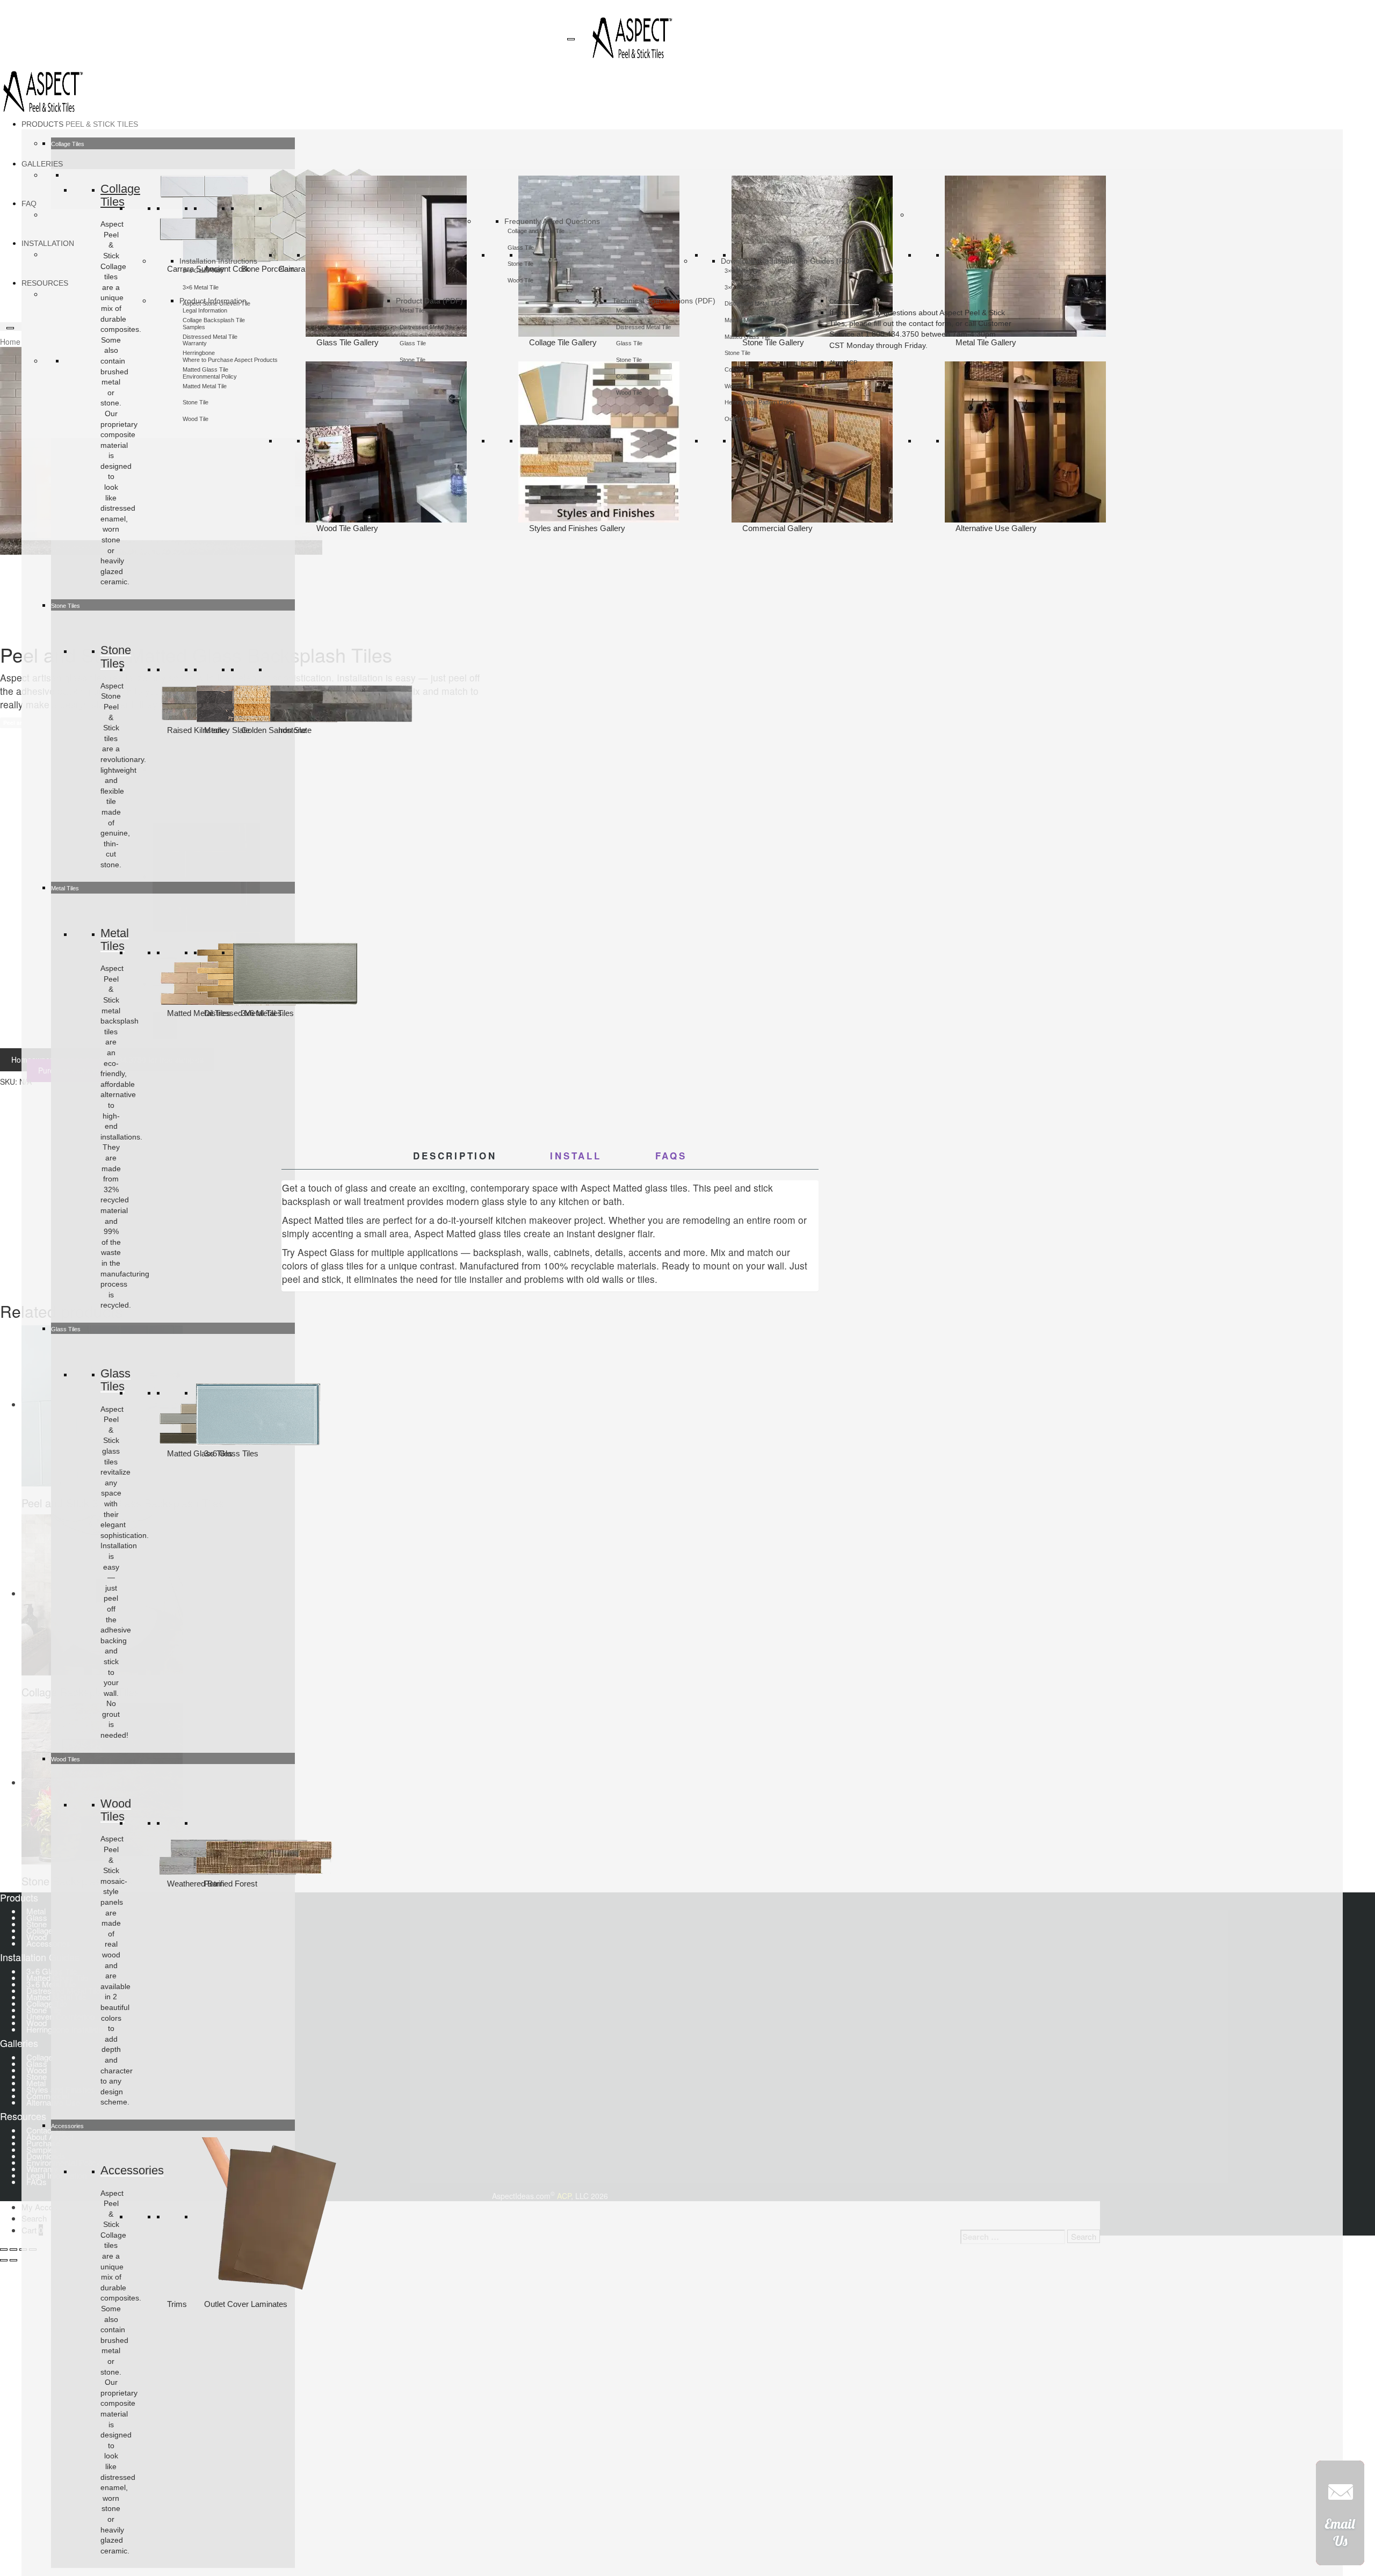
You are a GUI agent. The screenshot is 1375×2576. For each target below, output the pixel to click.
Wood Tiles (116, 1810)
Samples (194, 327)
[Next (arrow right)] (13, 2260)
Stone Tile (412, 360)
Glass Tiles (115, 1380)
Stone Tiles (116, 656)
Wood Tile (196, 419)
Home (10, 342)
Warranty (195, 343)
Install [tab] (576, 1156)
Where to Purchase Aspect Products (230, 360)
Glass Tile (521, 248)
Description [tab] (455, 1156)
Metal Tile (412, 310)
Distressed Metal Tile (427, 327)
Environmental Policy (210, 376)
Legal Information (205, 310)
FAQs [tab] (671, 1156)
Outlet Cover (741, 419)
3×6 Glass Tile (201, 271)
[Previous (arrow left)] (4, 2260)
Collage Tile (631, 376)
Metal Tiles (115, 939)
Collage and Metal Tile (536, 231)
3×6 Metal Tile (201, 287)
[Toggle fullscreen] (13, 2250)
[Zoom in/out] (4, 2250)
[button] (1340, 2517)
